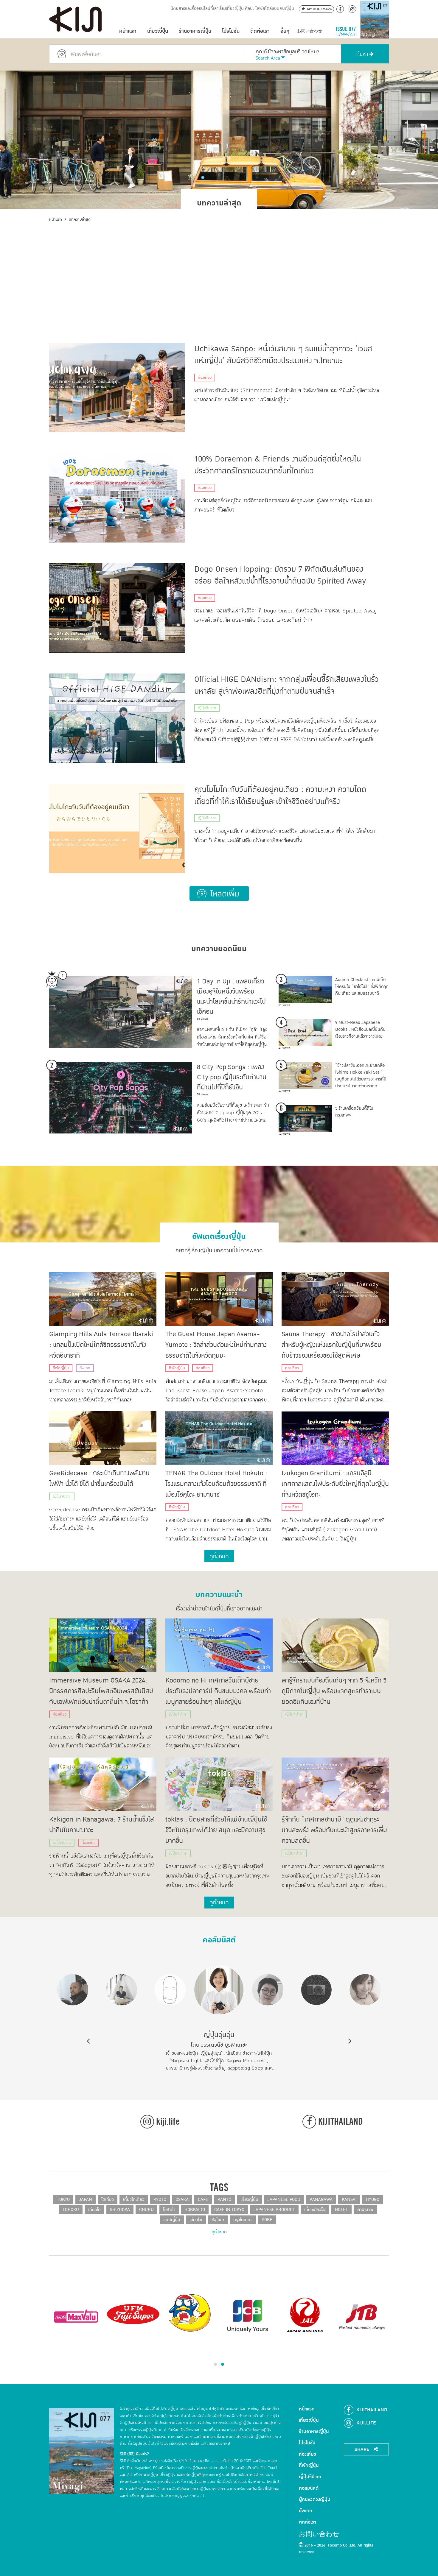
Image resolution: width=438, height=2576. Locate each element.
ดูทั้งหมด (219, 2232)
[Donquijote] (190, 2312)
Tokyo (63, 2200)
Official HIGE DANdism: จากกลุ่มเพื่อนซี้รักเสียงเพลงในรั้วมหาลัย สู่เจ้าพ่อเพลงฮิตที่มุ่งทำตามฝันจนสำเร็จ (286, 685)
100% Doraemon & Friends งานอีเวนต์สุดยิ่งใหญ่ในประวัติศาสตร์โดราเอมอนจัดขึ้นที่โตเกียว (278, 465)
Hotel (341, 2210)
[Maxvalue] (76, 2315)
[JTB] (362, 2315)
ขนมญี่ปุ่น (172, 2220)
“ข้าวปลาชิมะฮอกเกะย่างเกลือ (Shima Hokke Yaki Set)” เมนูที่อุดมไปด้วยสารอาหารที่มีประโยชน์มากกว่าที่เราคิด (361, 1076)
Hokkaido (195, 2210)
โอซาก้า (169, 2210)
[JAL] (305, 2315)
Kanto (224, 2200)
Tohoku (71, 2210)
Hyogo (373, 2200)
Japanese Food (284, 2200)
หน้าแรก (128, 31)
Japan (86, 2200)
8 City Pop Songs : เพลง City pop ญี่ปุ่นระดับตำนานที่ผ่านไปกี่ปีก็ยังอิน (232, 1077)
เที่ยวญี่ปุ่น (158, 31)
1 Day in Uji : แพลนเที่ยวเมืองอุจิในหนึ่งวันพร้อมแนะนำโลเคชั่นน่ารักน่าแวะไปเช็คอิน (231, 997)
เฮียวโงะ (196, 2220)
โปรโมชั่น (231, 31)
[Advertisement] (219, 267)
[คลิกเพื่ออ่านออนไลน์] (375, 31)
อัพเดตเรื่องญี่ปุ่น (219, 1234)
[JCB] (248, 2315)
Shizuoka (120, 2210)
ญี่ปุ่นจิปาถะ (207, 708)
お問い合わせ (310, 31)
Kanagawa (321, 2200)
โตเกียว (108, 2200)
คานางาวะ (365, 2210)
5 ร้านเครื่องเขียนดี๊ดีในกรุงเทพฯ (354, 1112)
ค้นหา (363, 54)
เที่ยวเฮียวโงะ (315, 2210)
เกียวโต (94, 2210)
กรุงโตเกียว (243, 2220)
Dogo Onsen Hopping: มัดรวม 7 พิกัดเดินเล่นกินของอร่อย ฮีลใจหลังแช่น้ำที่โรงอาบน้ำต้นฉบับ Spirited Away (280, 575)
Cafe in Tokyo (229, 2210)
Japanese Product (274, 2210)
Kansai (349, 2200)
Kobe (267, 2220)
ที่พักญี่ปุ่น (61, 1368)
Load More (219, 894)
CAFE (203, 2200)
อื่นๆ (285, 31)
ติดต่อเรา (260, 31)
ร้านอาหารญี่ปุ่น (195, 31)
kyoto (160, 2200)
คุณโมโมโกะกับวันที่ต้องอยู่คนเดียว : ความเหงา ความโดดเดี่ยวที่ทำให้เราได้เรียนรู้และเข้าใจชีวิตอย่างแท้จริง (280, 796)
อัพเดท (85, 1368)
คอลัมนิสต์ (219, 1938)
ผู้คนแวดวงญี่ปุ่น (315, 2499)
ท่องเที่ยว (205, 378)
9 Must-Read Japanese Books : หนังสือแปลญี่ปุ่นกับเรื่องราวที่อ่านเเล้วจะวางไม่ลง (360, 1029)
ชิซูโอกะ (218, 2220)
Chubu (146, 2210)
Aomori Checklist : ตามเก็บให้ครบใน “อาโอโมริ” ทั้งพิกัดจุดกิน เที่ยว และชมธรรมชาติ (362, 987)
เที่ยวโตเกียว (134, 2200)
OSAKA (182, 2200)
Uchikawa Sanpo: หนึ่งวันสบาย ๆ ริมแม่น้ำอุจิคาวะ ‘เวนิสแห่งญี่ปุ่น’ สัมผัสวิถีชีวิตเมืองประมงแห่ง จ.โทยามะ (283, 355)
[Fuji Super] (133, 2315)
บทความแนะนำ (219, 1592)
